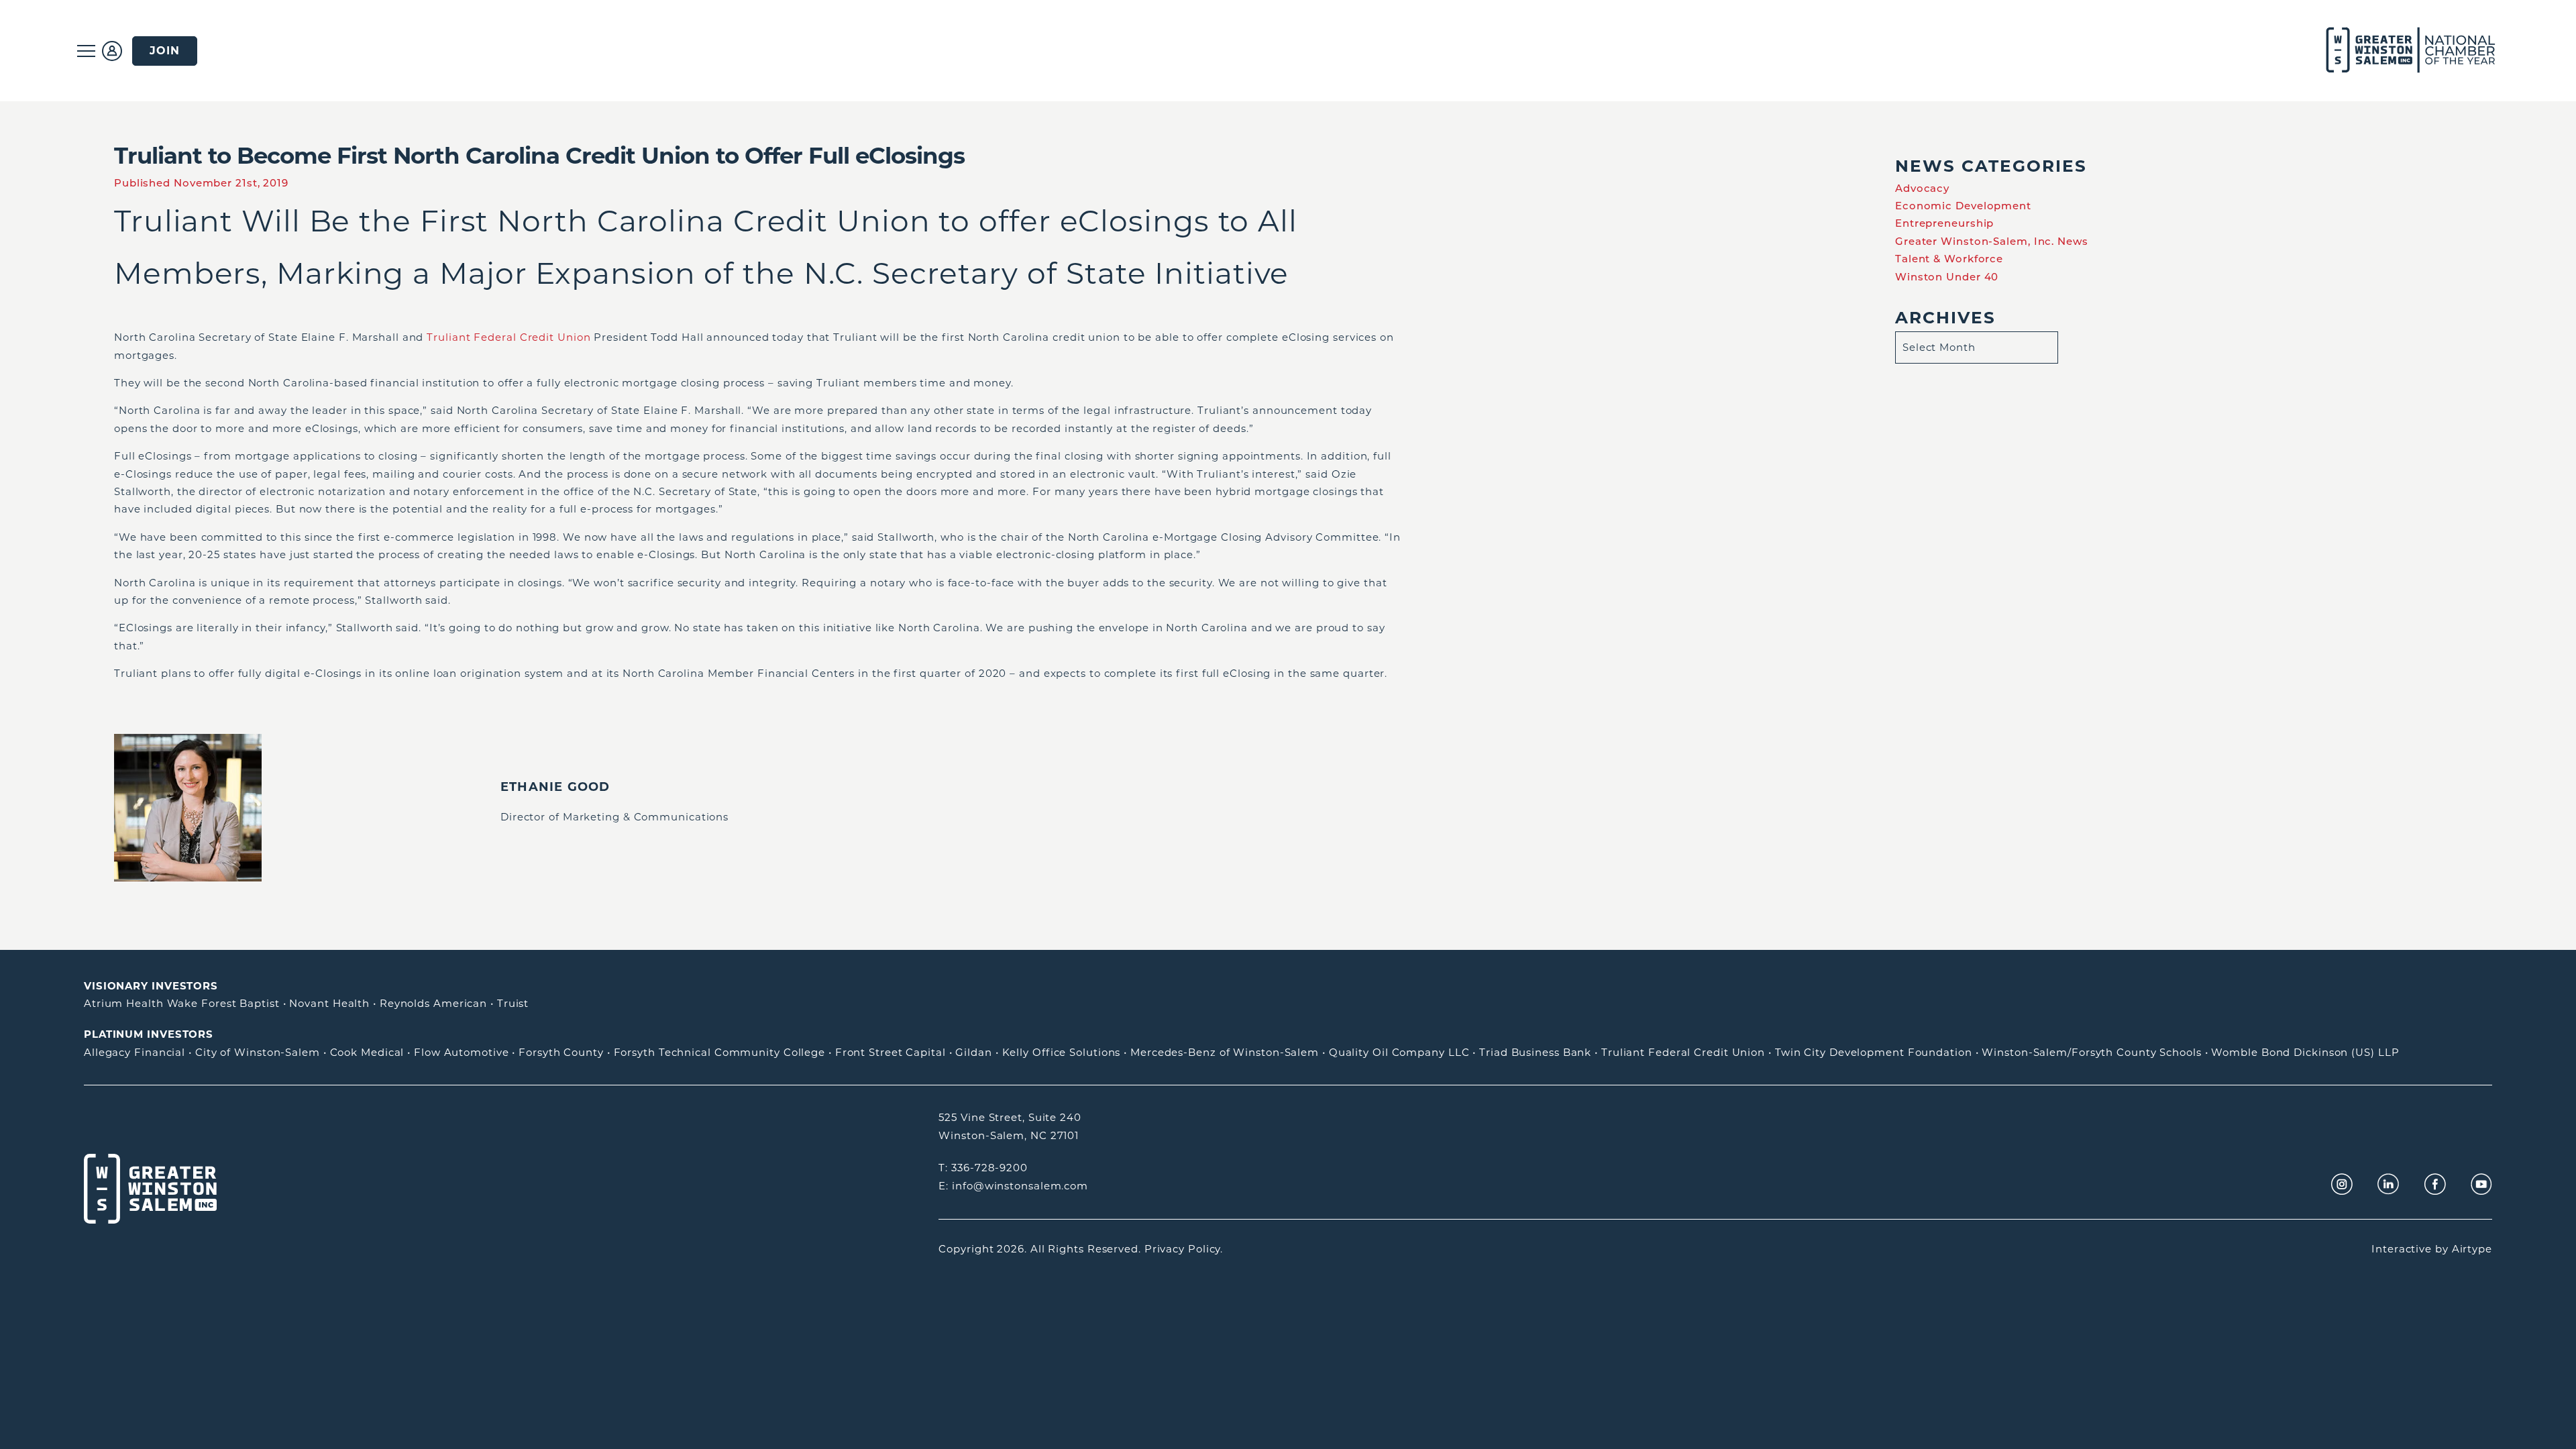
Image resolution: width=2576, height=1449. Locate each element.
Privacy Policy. (1184, 1249)
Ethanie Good (555, 787)
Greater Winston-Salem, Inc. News (1992, 241)
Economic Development (1963, 206)
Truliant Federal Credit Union (508, 337)
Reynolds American (433, 1003)
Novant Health (329, 1003)
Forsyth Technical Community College (720, 1052)
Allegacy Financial (135, 1052)
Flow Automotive (462, 1052)
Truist (513, 1003)
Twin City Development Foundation (1874, 1052)
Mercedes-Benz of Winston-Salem (1225, 1052)
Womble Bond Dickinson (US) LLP (2305, 1052)
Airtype (2472, 1249)
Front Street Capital (891, 1052)
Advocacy (1922, 188)
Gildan (973, 1052)
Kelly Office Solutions (1062, 1052)
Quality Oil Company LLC (1399, 1052)
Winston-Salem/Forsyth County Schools (2091, 1052)
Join (165, 51)
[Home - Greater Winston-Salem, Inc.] (2403, 51)
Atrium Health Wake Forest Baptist (182, 1003)
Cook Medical (367, 1052)
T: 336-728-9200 (983, 1168)
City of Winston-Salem (258, 1052)
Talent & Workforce (1949, 259)
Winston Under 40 (1947, 277)
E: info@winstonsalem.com (1013, 1186)
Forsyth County (561, 1052)
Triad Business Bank (1535, 1052)
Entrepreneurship (1944, 223)
